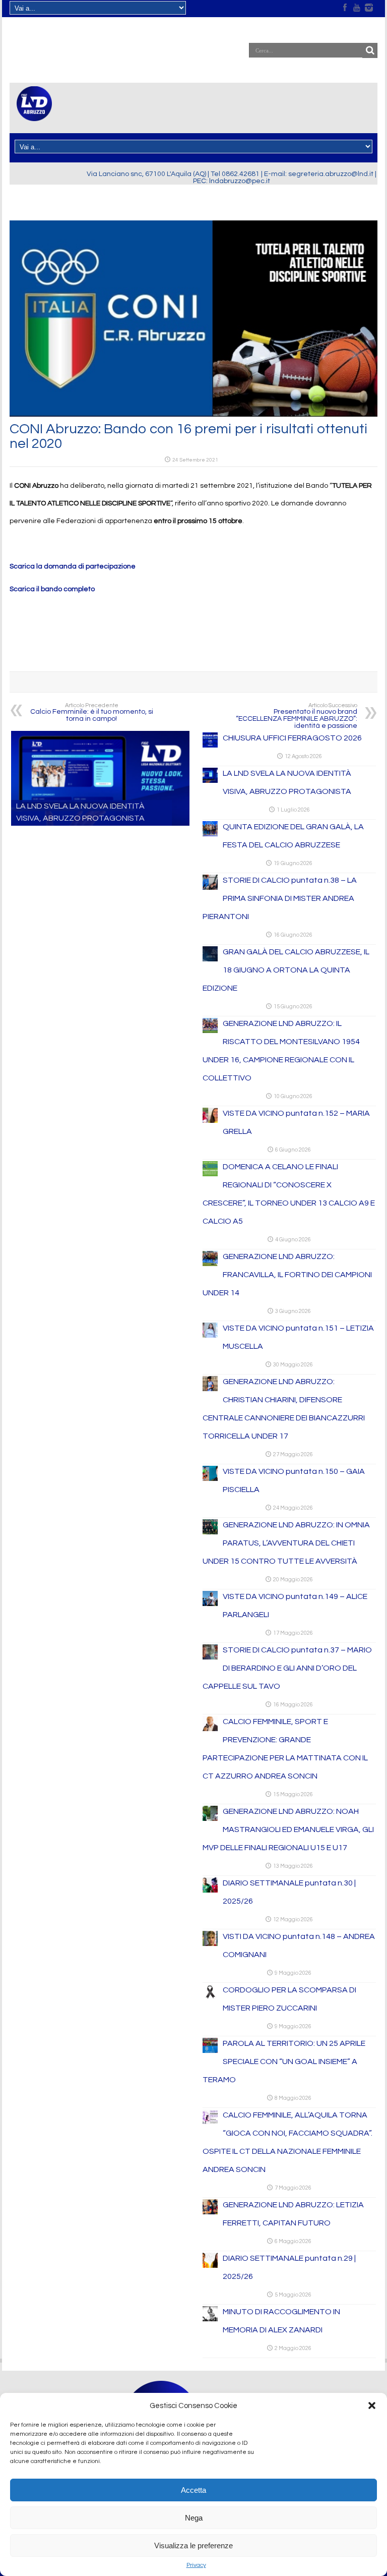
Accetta (193, 2490)
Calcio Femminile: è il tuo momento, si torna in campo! (92, 712)
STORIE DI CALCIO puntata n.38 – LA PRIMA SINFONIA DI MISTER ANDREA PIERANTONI (280, 898)
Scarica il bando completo (52, 589)
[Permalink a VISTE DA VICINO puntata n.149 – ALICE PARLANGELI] (210, 1604)
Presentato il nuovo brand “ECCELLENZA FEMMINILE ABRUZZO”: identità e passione (297, 716)
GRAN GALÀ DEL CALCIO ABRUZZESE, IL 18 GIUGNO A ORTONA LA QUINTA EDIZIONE (286, 970)
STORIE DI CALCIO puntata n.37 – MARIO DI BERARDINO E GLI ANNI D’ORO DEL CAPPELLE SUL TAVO (287, 1668)
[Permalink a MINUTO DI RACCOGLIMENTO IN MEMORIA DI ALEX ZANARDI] (210, 2319)
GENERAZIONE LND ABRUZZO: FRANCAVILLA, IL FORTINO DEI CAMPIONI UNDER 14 (287, 1275)
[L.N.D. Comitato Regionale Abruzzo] (34, 115)
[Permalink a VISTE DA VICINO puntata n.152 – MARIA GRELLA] (210, 1121)
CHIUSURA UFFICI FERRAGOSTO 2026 (292, 738)
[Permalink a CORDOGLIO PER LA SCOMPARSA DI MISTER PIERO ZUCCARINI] (210, 1997)
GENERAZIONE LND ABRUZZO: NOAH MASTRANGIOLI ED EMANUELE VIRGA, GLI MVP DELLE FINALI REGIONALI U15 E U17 (288, 1829)
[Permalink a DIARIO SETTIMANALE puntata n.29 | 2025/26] (210, 2266)
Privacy (196, 2565)
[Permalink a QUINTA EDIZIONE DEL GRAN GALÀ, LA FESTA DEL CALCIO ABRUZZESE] (210, 834)
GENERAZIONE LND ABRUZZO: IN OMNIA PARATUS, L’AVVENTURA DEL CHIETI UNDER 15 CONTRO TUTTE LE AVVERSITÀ (286, 1543)
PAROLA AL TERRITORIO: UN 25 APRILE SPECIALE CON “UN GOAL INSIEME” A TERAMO (284, 2062)
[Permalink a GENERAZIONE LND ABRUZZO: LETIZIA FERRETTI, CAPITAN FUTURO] (210, 2212)
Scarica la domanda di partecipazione (73, 566)
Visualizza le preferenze (193, 2545)
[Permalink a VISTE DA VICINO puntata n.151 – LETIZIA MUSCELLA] (210, 1336)
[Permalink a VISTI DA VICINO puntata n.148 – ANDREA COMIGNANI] (210, 1944)
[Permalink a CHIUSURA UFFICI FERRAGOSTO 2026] (210, 746)
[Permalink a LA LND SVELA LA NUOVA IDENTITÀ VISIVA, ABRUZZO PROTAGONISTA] (210, 781)
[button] (372, 2406)
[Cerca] (370, 50)
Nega (194, 2518)
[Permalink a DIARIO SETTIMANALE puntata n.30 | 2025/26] (210, 1891)
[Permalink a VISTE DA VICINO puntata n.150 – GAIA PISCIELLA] (210, 1479)
